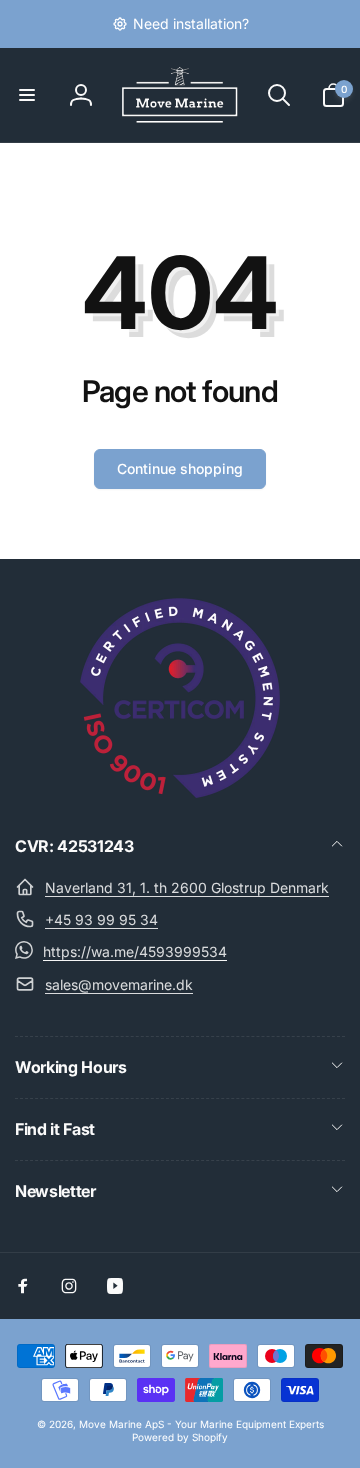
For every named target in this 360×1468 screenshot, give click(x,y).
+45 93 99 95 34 (101, 919)
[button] (27, 95)
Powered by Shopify (180, 1437)
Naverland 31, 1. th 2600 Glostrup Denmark (187, 887)
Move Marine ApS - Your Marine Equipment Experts (201, 1424)
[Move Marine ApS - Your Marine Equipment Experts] (180, 792)
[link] (180, 24)
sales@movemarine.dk (119, 984)
